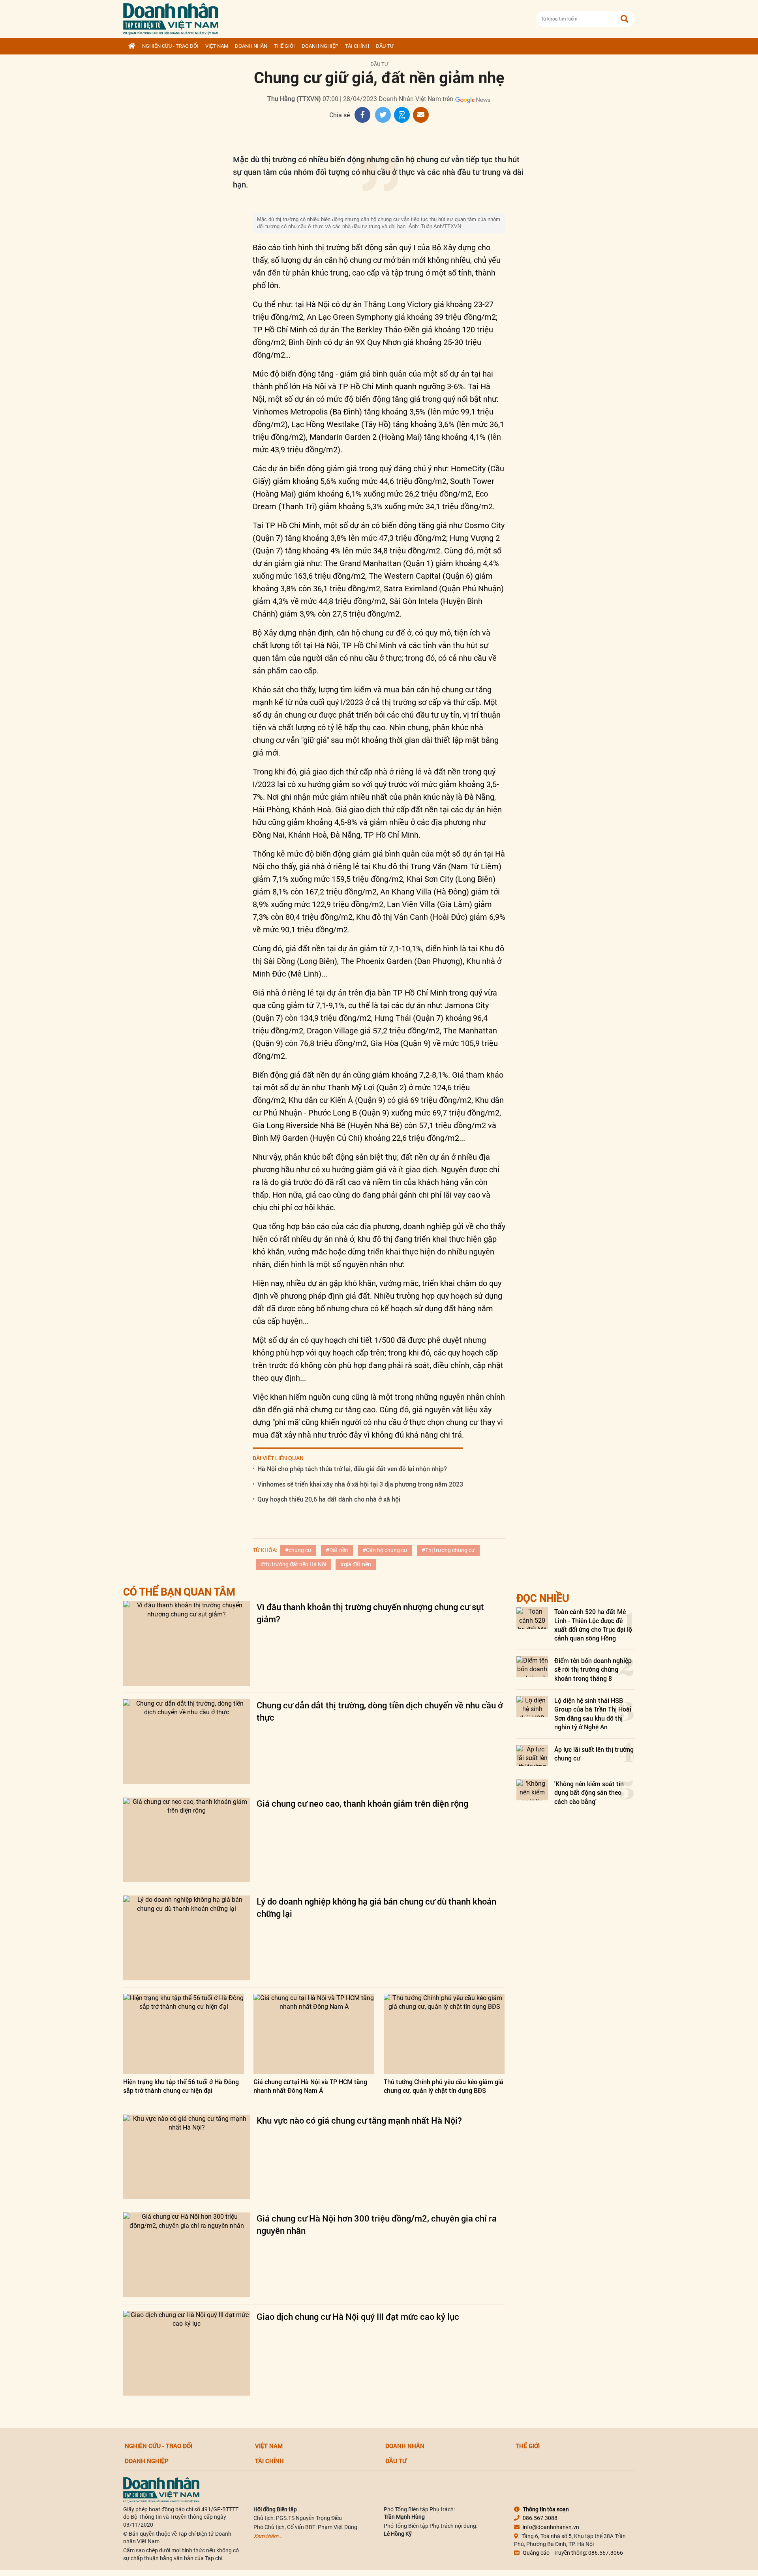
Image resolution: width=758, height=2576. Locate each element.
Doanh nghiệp (320, 46)
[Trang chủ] (132, 46)
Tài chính (357, 46)
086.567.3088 (540, 2518)
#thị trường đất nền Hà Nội (293, 1564)
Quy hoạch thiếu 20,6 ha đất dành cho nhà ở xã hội (329, 1499)
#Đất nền (337, 1550)
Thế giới (284, 46)
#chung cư (298, 1550)
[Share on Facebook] (362, 115)
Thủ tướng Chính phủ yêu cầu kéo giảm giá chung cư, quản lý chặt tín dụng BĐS (444, 2086)
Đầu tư (385, 46)
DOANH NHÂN (251, 46)
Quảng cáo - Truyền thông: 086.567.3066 (573, 2553)
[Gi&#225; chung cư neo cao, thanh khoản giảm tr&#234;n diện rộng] (187, 1840)
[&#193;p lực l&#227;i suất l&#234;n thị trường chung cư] (532, 1756)
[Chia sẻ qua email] (421, 115)
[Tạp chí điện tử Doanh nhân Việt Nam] (171, 17)
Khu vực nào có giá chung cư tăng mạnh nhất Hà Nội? (359, 2120)
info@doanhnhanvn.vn (551, 2527)
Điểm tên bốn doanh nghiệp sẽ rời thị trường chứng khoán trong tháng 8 (593, 1669)
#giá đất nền (356, 1564)
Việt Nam (217, 46)
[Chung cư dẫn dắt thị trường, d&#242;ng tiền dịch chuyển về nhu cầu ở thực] (187, 1742)
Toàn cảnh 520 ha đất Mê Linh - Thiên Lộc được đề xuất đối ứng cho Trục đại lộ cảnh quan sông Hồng (593, 1625)
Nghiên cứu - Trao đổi (170, 46)
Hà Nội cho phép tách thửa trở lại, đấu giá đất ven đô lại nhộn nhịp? (352, 1469)
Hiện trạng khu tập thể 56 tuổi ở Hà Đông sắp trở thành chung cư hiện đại (181, 2086)
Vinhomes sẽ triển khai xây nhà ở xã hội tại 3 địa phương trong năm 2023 (360, 1484)
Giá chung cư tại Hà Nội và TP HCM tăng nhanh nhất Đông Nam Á (310, 2086)
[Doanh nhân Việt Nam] (161, 2489)
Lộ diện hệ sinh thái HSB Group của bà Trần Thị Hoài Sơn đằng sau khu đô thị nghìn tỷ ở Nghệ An (593, 1714)
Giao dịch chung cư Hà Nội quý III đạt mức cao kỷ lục (358, 2316)
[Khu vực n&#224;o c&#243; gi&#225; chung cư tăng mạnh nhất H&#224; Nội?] (187, 2157)
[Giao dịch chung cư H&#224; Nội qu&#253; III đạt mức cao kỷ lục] (187, 2353)
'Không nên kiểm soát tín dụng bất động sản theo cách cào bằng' (589, 1792)
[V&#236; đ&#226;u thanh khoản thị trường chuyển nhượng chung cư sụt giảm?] (187, 1643)
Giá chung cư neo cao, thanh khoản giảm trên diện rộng (362, 1803)
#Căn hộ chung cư (385, 1550)
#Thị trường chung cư (448, 1550)
